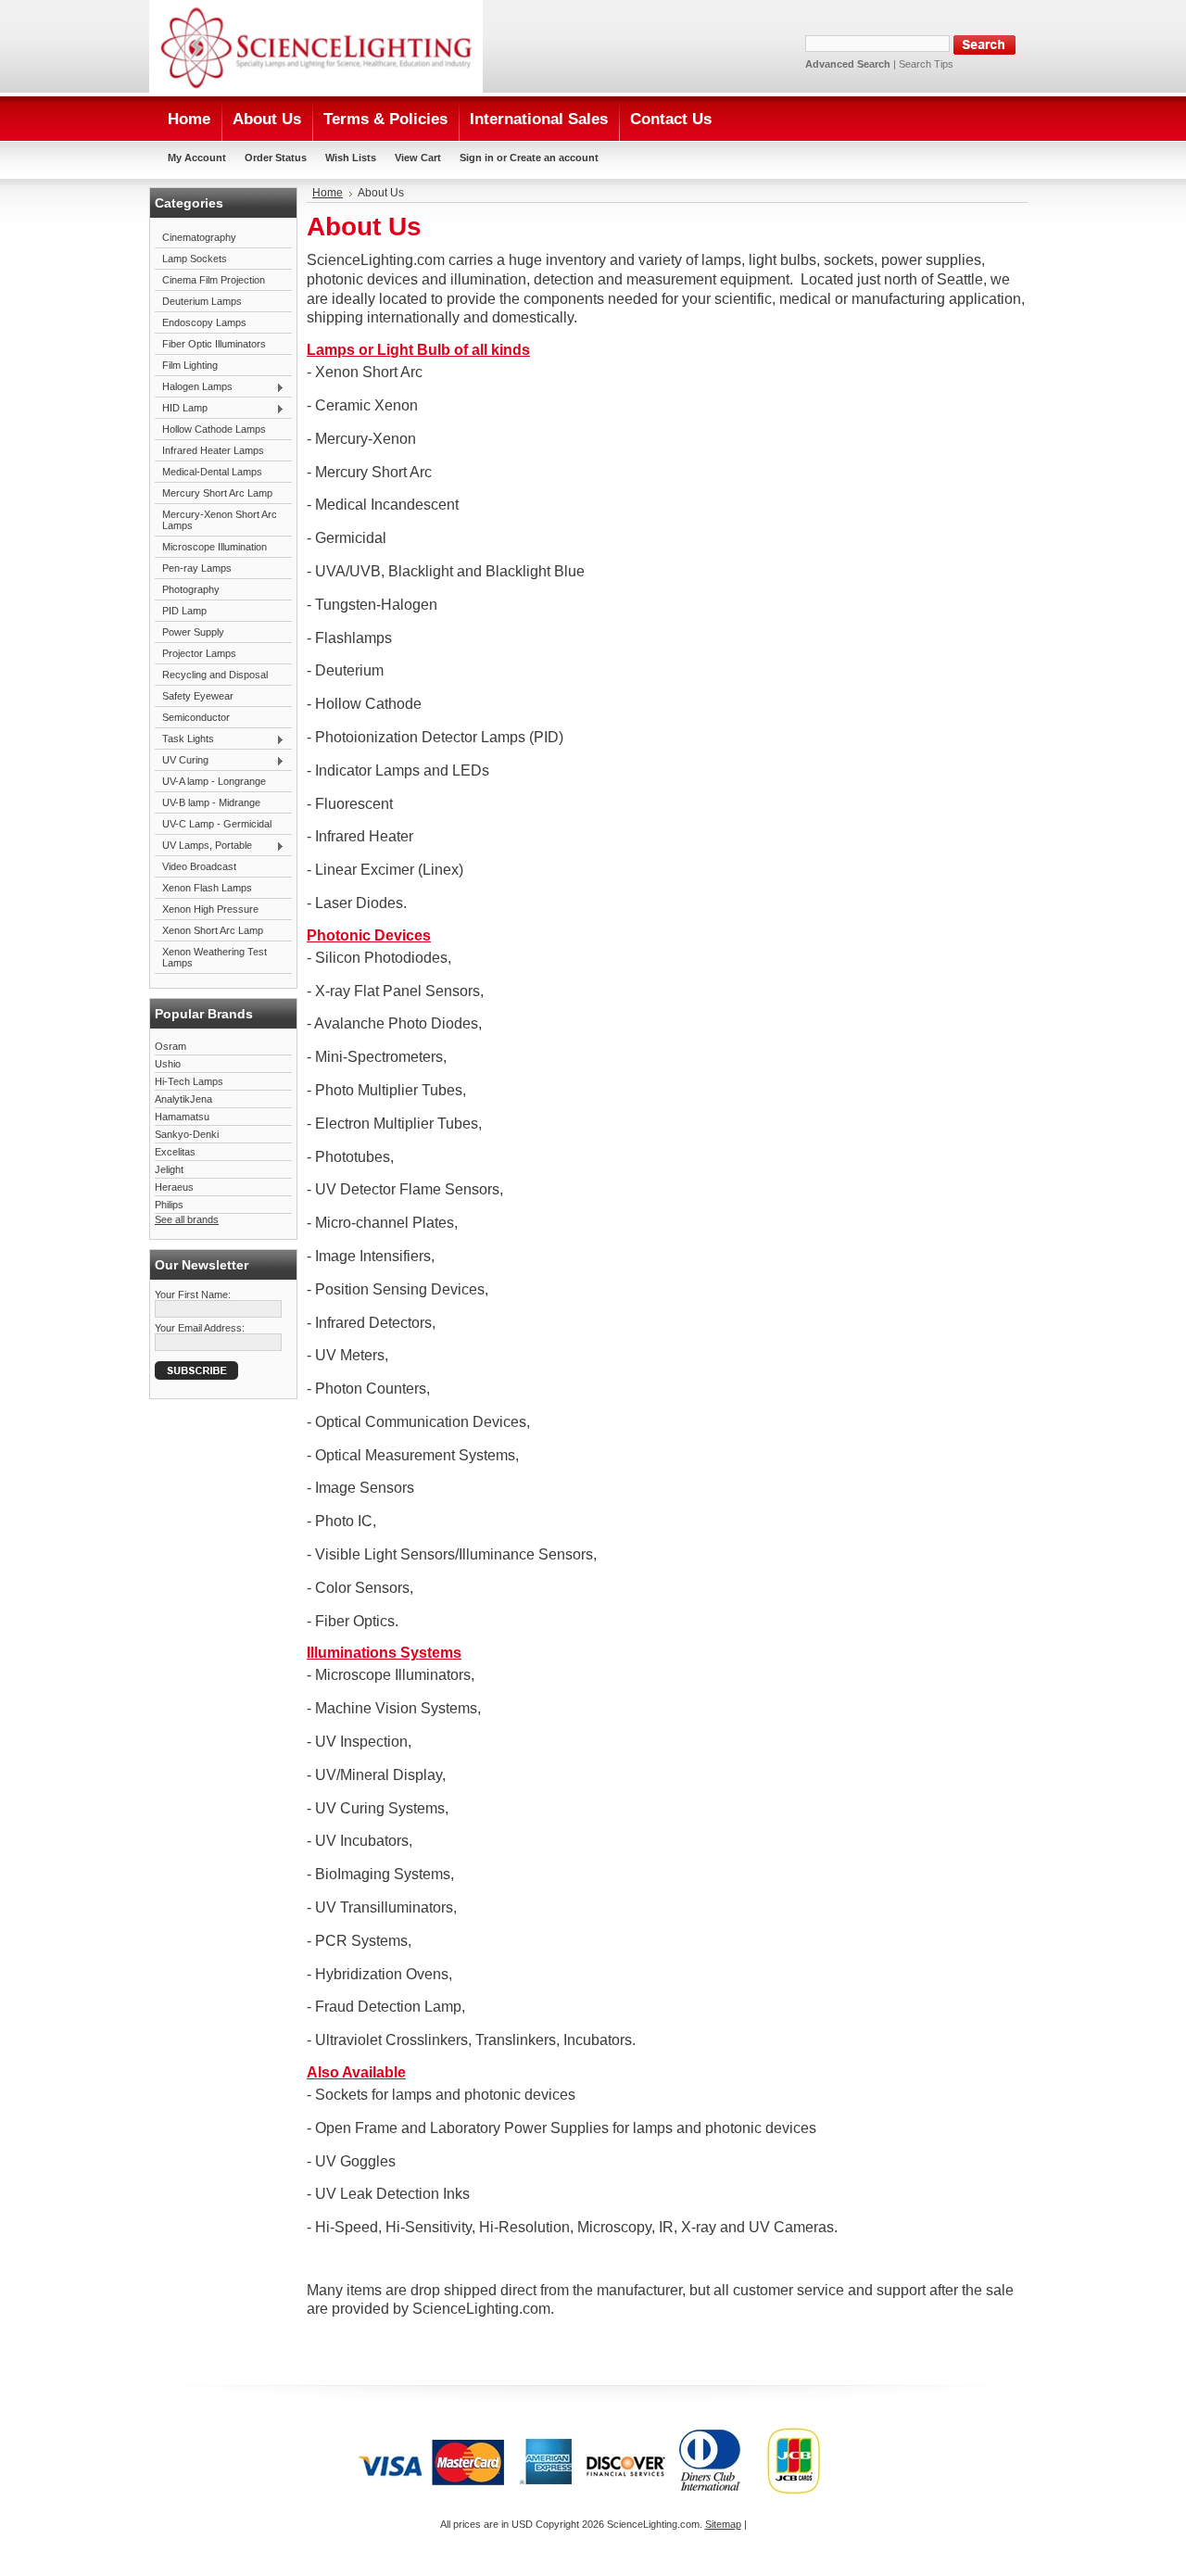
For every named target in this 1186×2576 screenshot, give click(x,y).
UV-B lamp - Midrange (211, 802)
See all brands (187, 1219)
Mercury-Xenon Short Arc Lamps (220, 520)
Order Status (276, 158)
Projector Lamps (199, 653)
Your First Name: (193, 1294)
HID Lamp (181, 409)
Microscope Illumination (214, 547)
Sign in (477, 158)
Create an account (554, 158)
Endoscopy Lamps (204, 322)
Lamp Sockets (195, 259)
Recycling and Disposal (215, 675)
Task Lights (184, 739)
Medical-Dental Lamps (212, 472)
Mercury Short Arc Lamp (217, 493)
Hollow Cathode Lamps (214, 429)
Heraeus (174, 1187)
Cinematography (199, 237)
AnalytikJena (183, 1099)
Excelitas (175, 1152)
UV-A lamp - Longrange (214, 781)
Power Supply (193, 632)
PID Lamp (184, 611)
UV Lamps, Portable (203, 846)
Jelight (169, 1169)
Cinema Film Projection (214, 280)
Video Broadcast (199, 866)
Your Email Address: (200, 1328)
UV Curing (182, 761)
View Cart (418, 158)
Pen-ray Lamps (197, 568)
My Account (197, 158)
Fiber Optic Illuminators (214, 344)
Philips (169, 1205)
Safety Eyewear (198, 696)
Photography (191, 589)
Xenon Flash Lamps (207, 888)
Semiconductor (196, 717)
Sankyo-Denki (187, 1134)
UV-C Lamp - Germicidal (217, 824)
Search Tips (926, 64)
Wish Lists (351, 158)
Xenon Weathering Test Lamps (214, 957)
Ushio (168, 1064)
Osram (170, 1046)
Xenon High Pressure (210, 909)
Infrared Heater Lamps (213, 450)
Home (328, 193)
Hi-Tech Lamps (189, 1081)
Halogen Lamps (194, 387)
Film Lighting (190, 365)
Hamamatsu (182, 1117)
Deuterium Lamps (202, 301)
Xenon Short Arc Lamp (213, 930)
